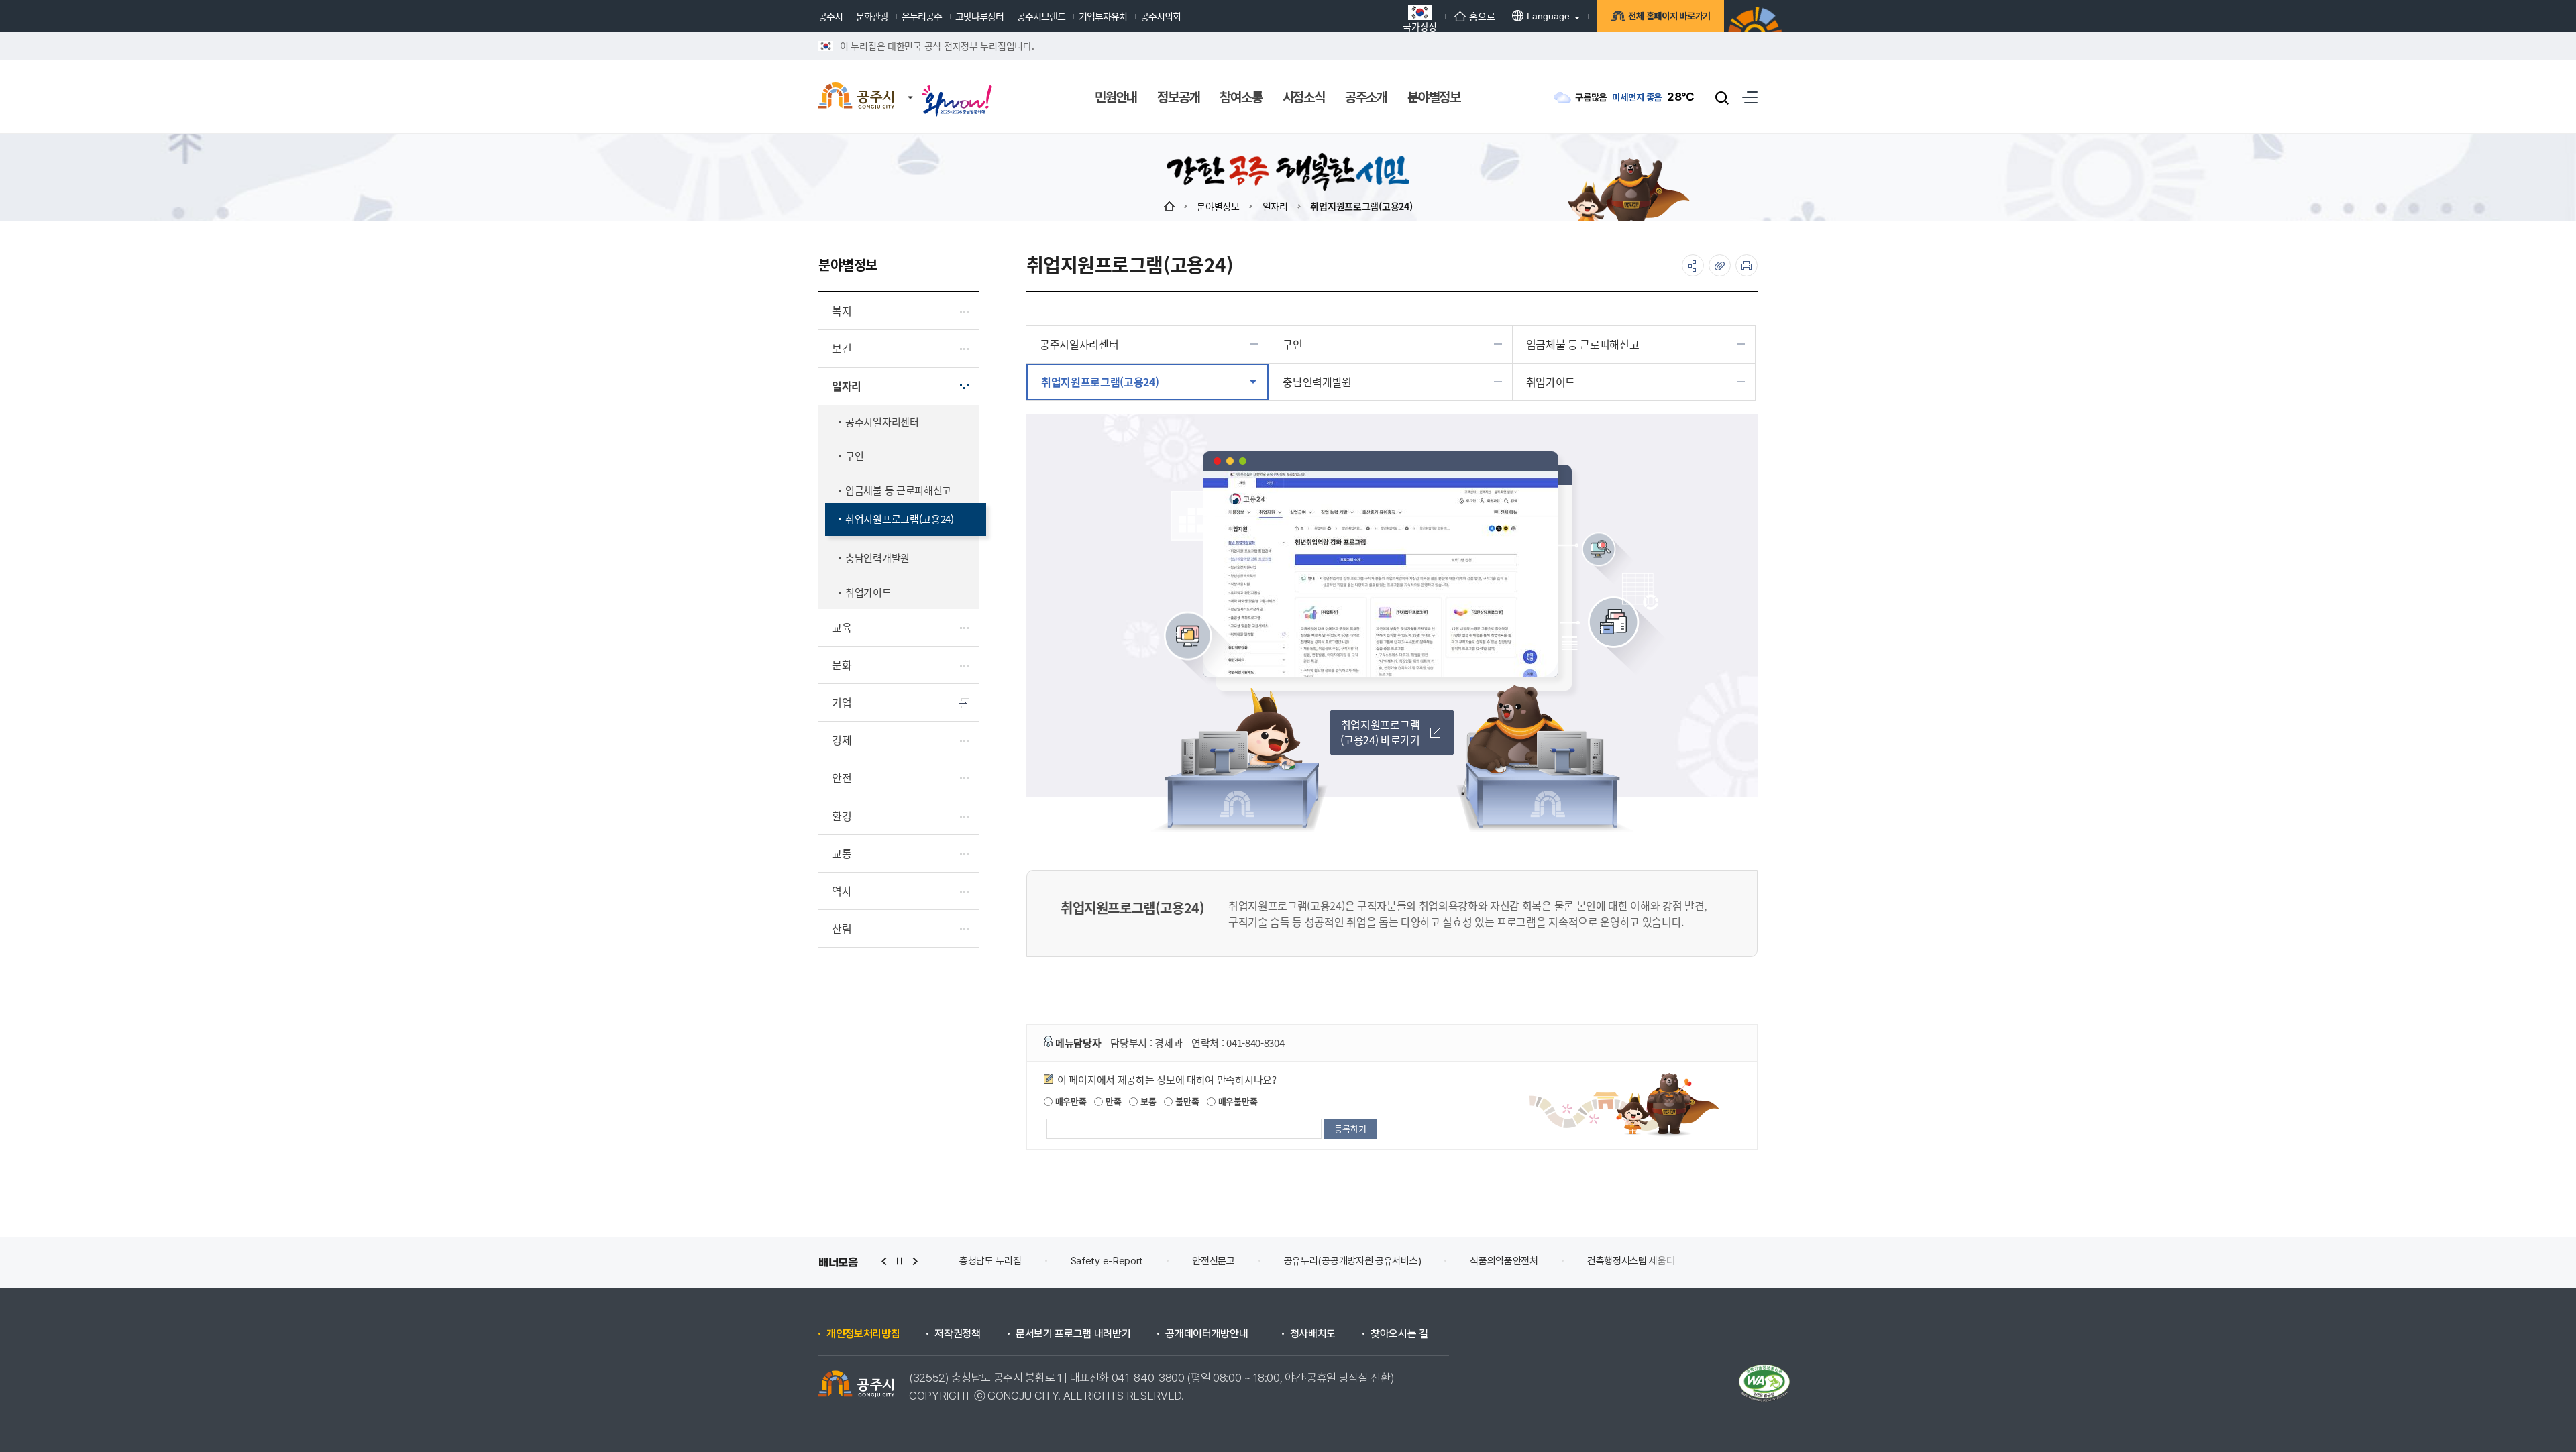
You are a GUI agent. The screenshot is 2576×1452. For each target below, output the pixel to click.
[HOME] (1169, 206)
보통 (1147, 1101)
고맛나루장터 (979, 16)
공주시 (830, 16)
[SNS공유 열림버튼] (1693, 265)
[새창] (957, 89)
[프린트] (1747, 265)
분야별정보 (1218, 206)
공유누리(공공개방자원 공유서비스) (1241, 1261)
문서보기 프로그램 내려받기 (1073, 1334)
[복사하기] (1720, 265)
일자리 (1275, 206)
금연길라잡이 (1638, 1261)
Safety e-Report (996, 1261)
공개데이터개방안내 (1206, 1334)
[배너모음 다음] (915, 1261)
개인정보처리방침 (863, 1334)
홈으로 (1482, 16)
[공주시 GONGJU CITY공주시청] (856, 97)
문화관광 (872, 16)
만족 (1112, 1101)
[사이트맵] (1750, 97)
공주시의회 (1161, 16)
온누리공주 (922, 16)
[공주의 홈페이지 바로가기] (910, 84)
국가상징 (1420, 25)
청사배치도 (1313, 1334)
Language (1548, 16)
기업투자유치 (1103, 16)
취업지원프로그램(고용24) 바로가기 (1380, 732)
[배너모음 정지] (900, 1261)
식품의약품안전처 (1393, 1261)
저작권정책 (957, 1334)
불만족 (1186, 1101)
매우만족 (1070, 1101)
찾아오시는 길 (1399, 1334)
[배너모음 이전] (884, 1261)
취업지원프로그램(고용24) (1361, 206)
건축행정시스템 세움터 (1520, 1261)
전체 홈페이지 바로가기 (1669, 16)
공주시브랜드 (1041, 16)
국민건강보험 (1738, 1261)
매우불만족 (1236, 1101)
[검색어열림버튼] (1722, 97)
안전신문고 (1103, 1261)
